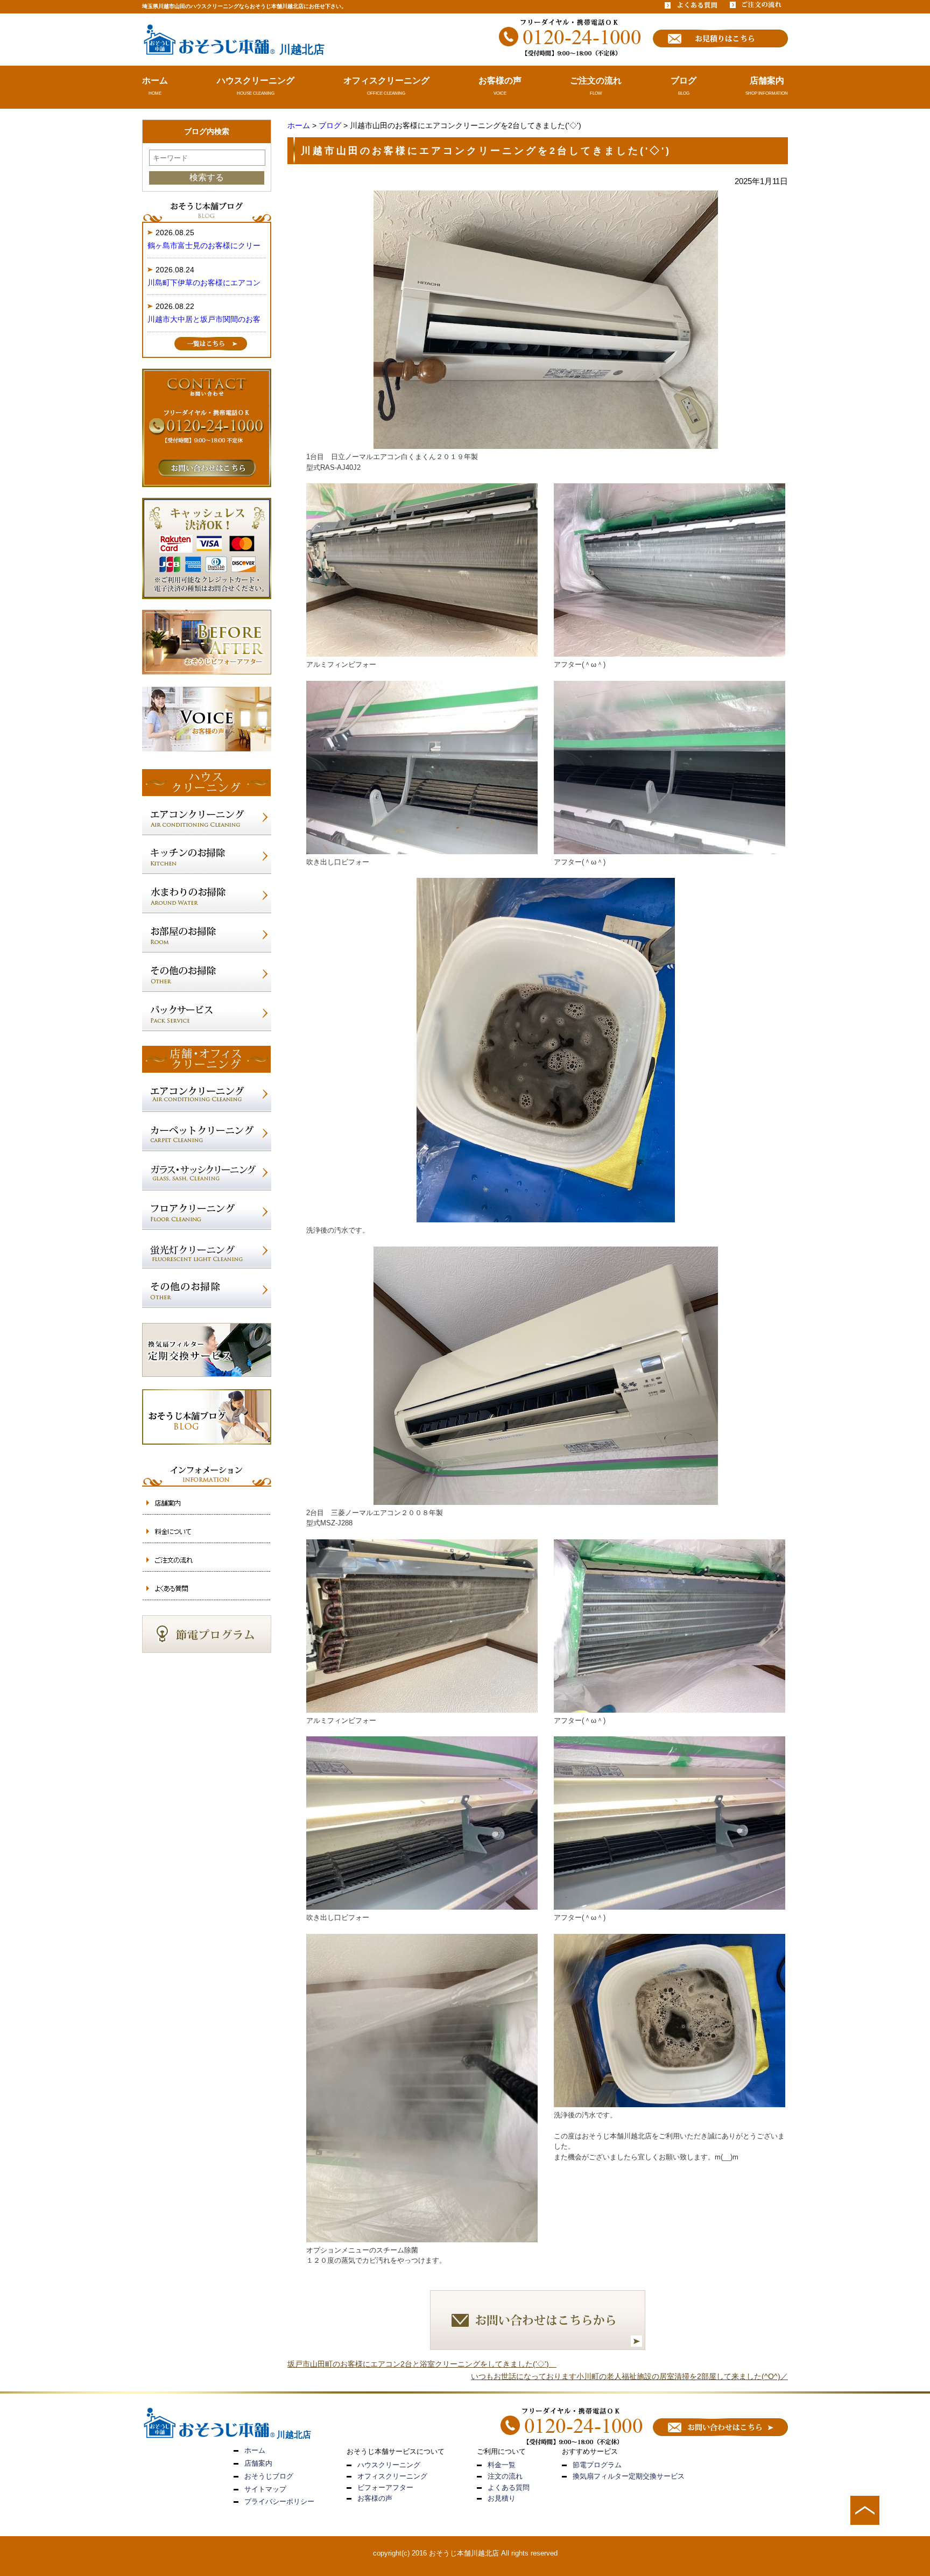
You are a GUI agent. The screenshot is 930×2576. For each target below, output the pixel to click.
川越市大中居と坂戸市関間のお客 (204, 319)
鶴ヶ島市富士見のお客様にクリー (204, 245)
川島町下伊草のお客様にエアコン (204, 283)
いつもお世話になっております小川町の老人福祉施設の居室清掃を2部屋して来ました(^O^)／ (629, 2376)
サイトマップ (265, 2489)
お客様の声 (500, 80)
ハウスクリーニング (256, 80)
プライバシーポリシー (279, 2501)
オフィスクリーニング (386, 80)
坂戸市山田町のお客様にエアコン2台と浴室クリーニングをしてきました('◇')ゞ (422, 2364)
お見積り (502, 2498)
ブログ (684, 80)
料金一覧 (502, 2465)
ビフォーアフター (385, 2487)
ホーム (155, 80)
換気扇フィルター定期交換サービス (629, 2476)
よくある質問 (509, 2487)
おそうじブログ (269, 2476)
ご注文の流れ (596, 80)
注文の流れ (505, 2476)
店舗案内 (767, 80)
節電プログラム (597, 2465)
